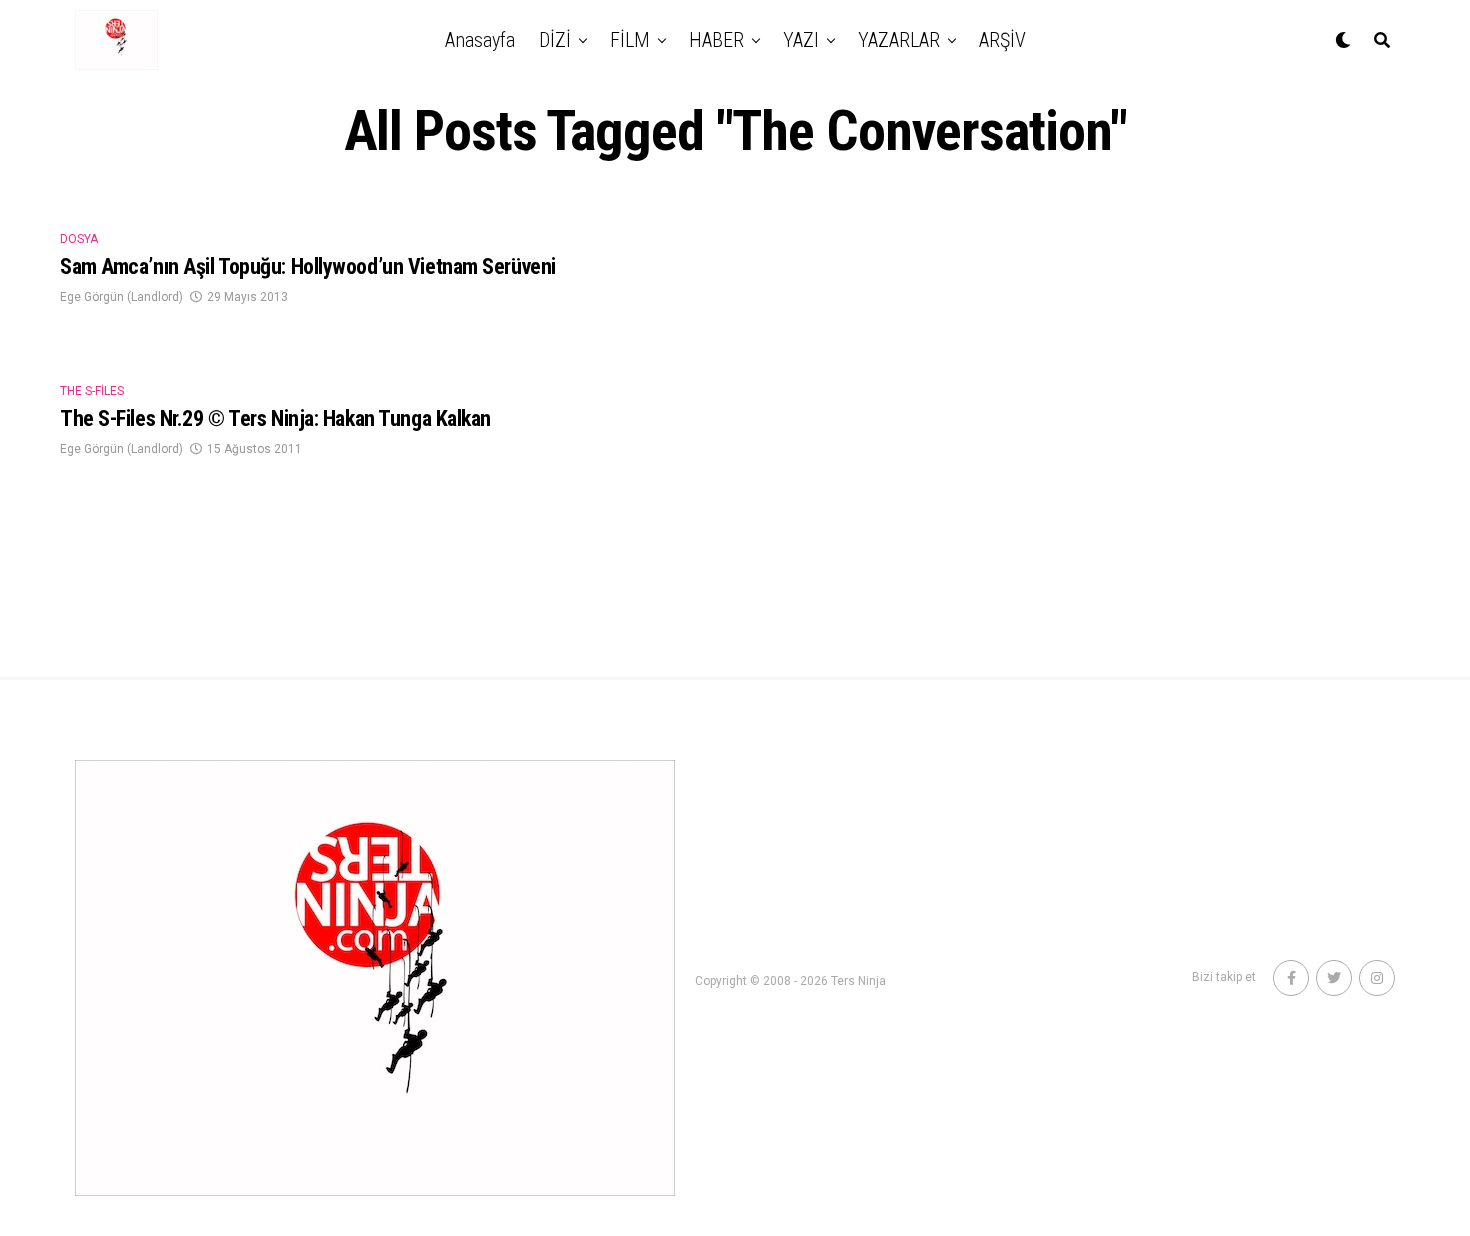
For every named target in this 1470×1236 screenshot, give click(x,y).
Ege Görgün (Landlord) (121, 297)
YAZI (801, 40)
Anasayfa (480, 40)
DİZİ (555, 40)
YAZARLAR (899, 40)
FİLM (630, 40)
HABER (716, 40)
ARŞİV (1002, 40)
